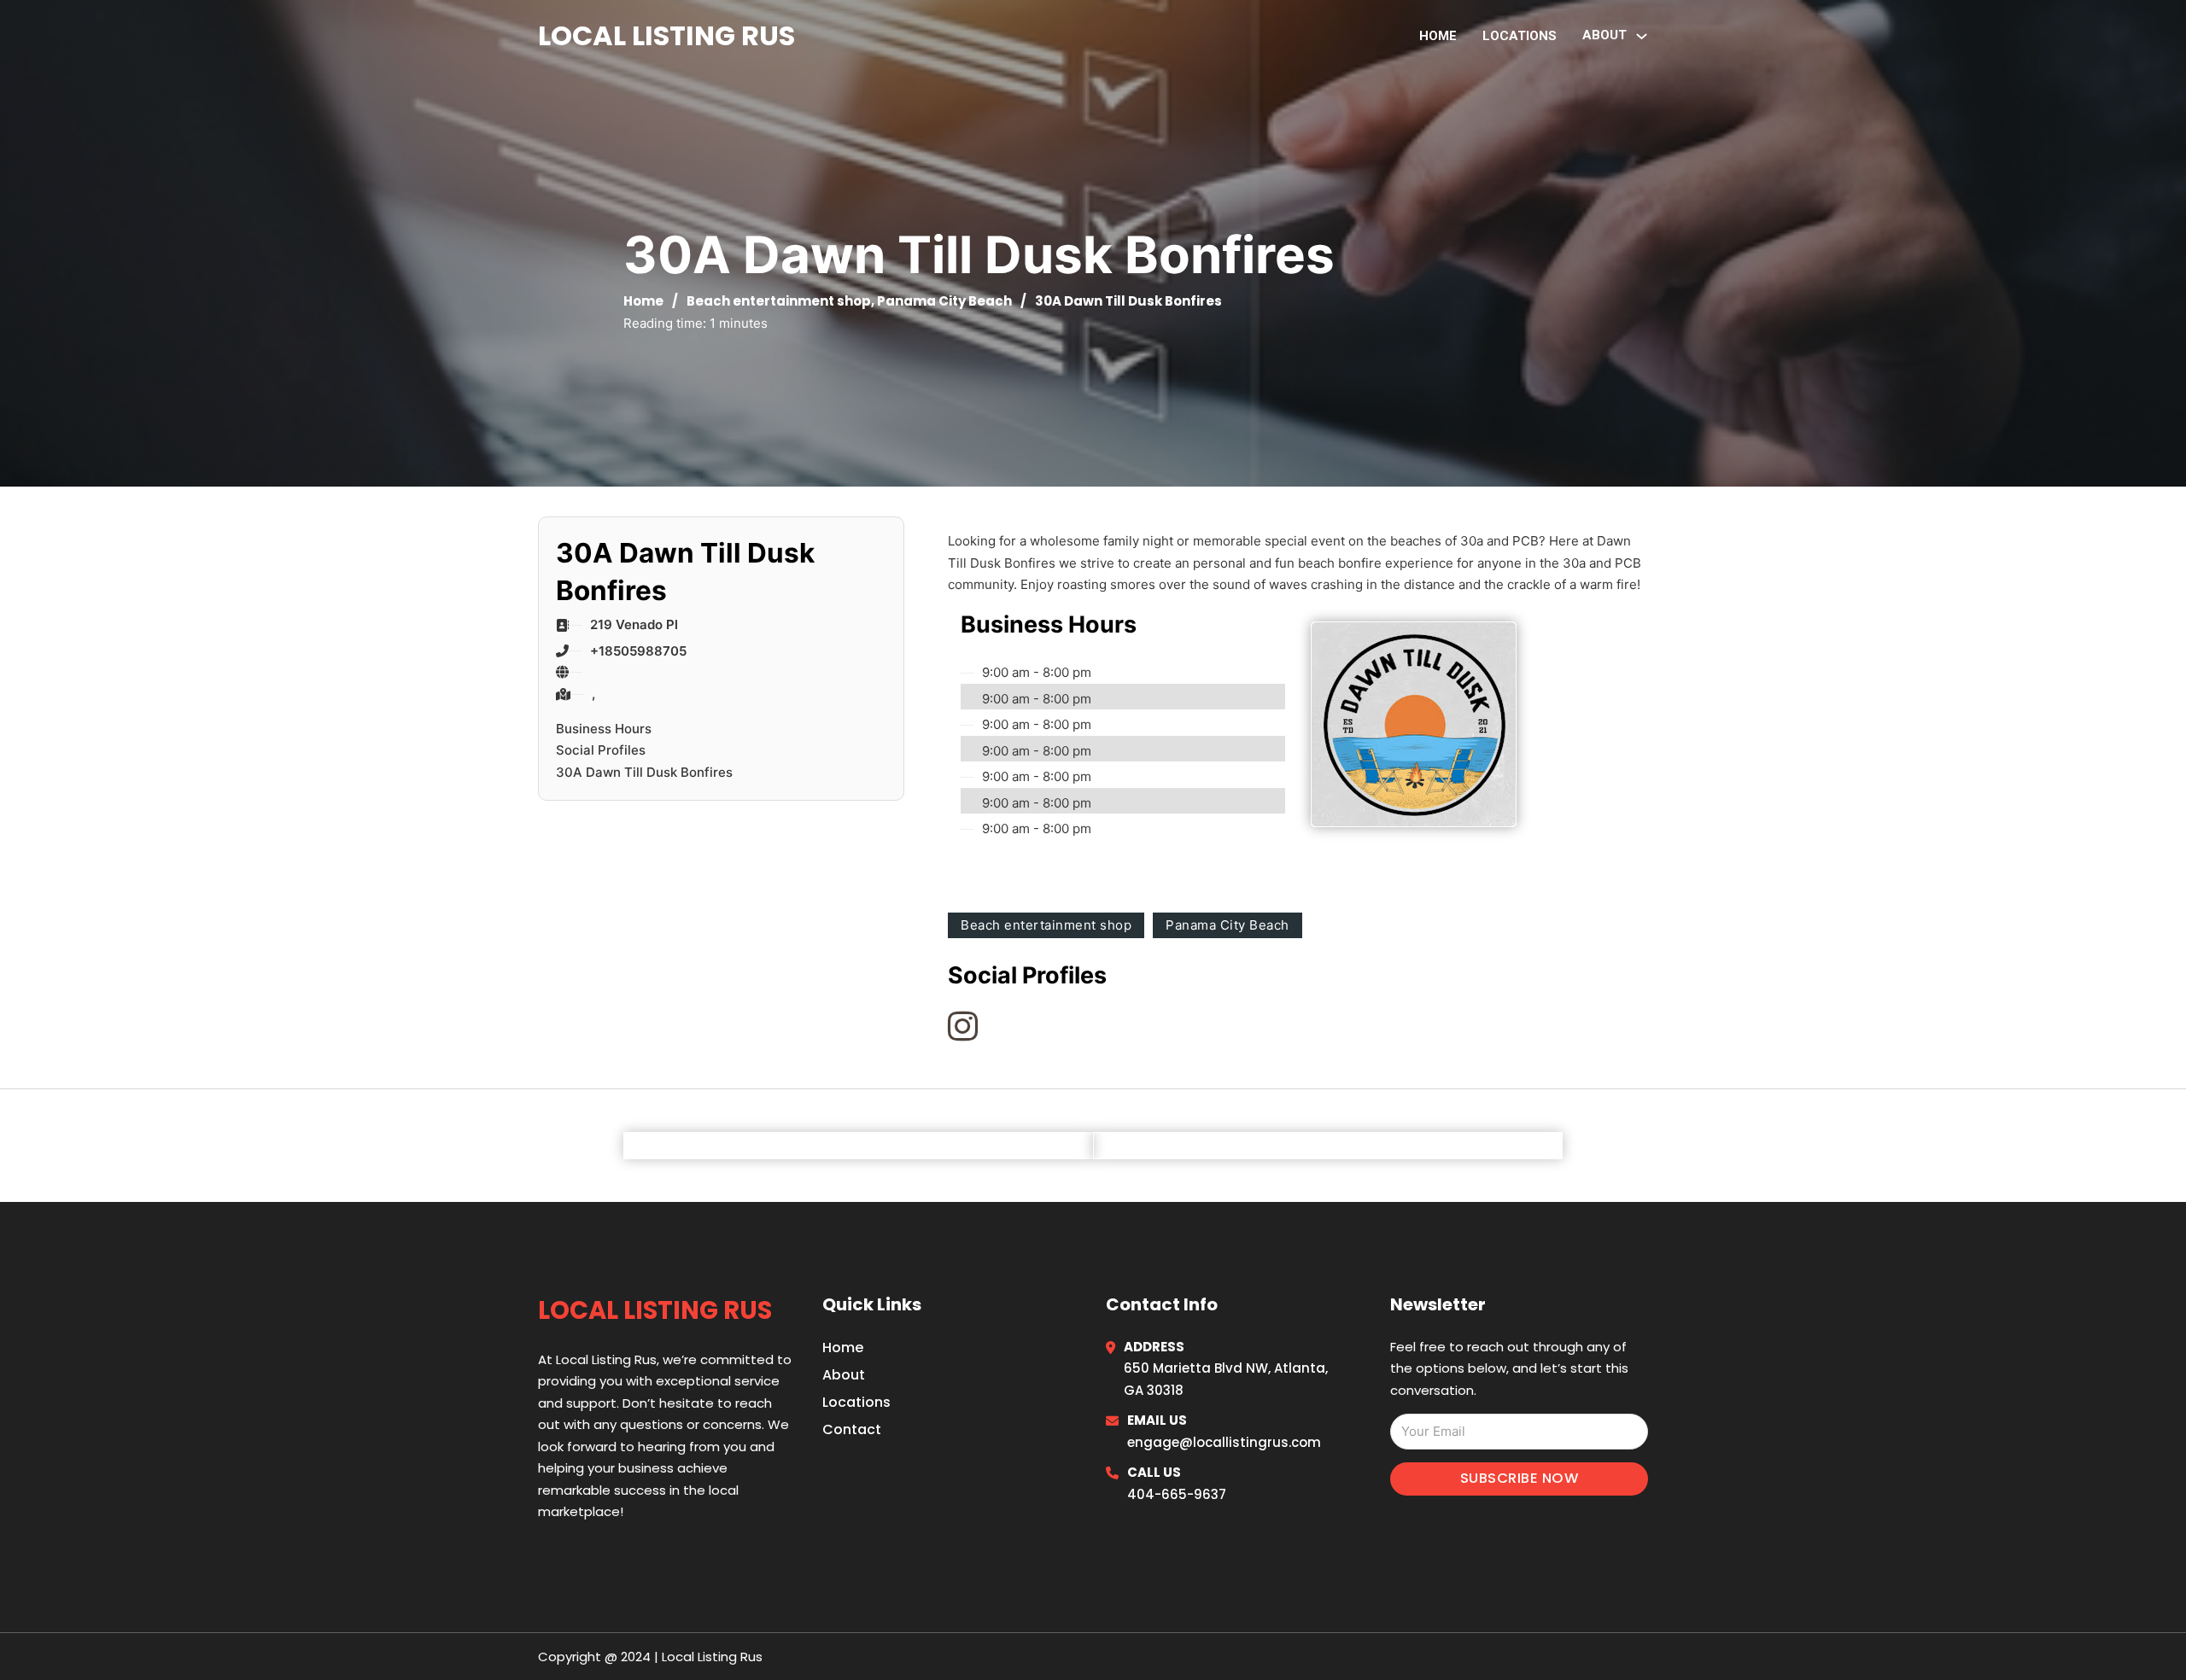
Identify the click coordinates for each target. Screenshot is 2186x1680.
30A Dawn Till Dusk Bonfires (644, 772)
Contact (852, 1429)
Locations (1520, 36)
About (844, 1375)
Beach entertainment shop (779, 301)
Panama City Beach (944, 301)
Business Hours (604, 729)
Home (1438, 36)
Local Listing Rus (666, 35)
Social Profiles (601, 750)
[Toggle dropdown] (1642, 36)
